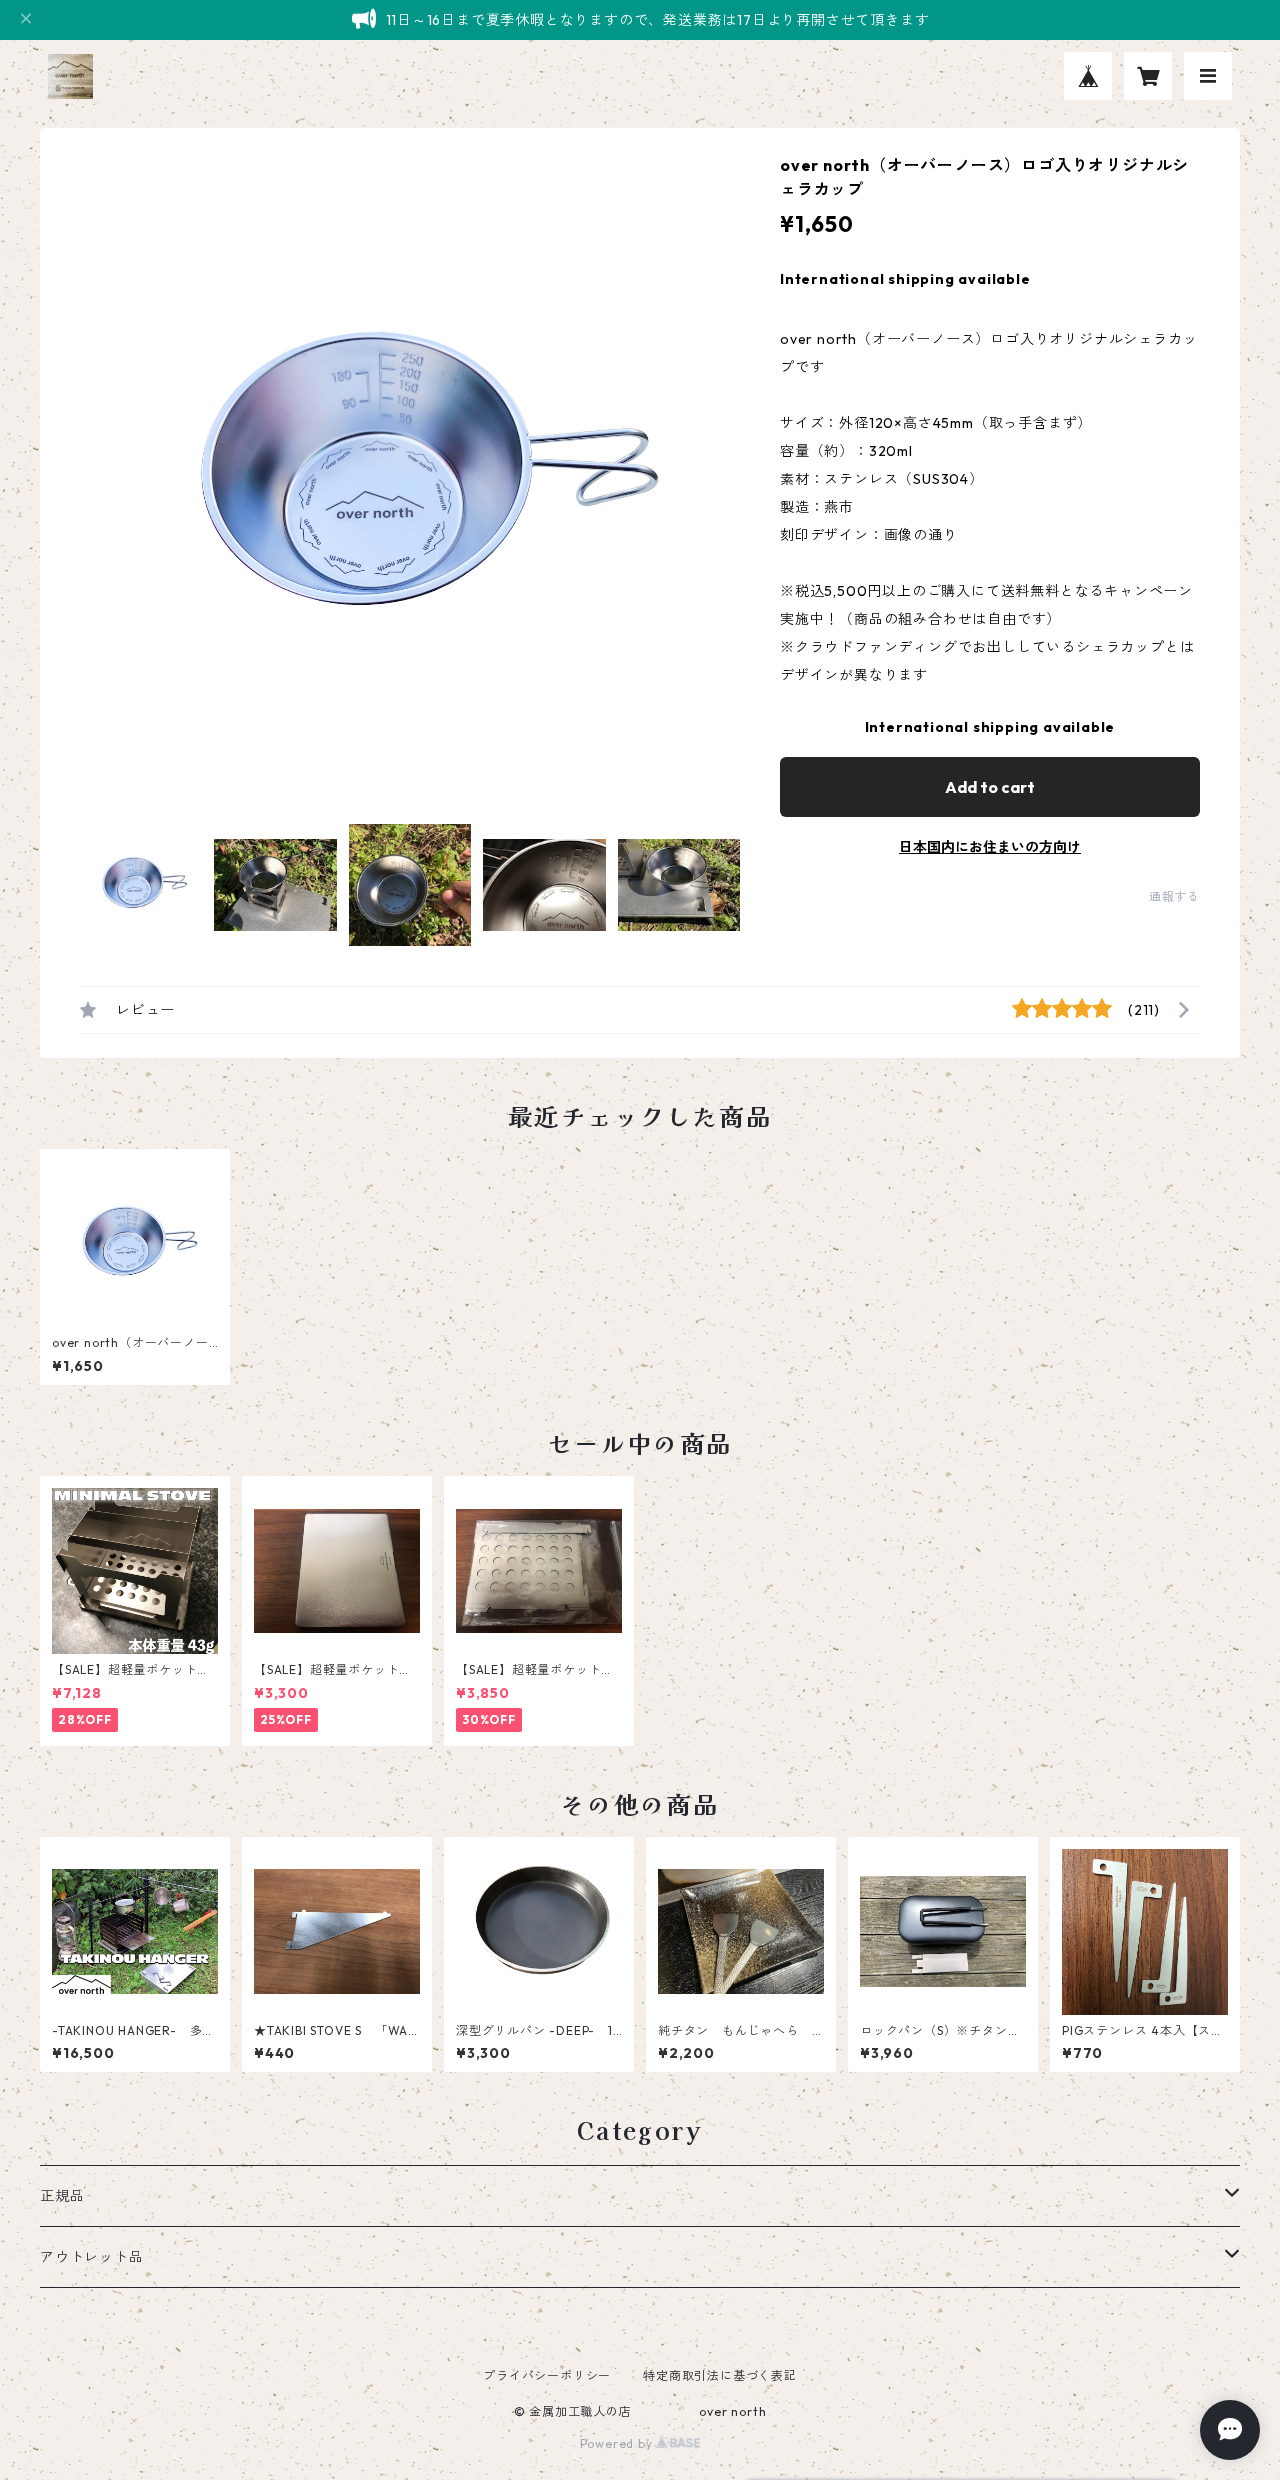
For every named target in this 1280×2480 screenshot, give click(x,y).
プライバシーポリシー (547, 2375)
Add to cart (990, 787)
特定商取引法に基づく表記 (720, 2375)
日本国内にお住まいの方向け (990, 847)
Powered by (618, 2443)
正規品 (62, 2196)
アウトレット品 (92, 2257)
